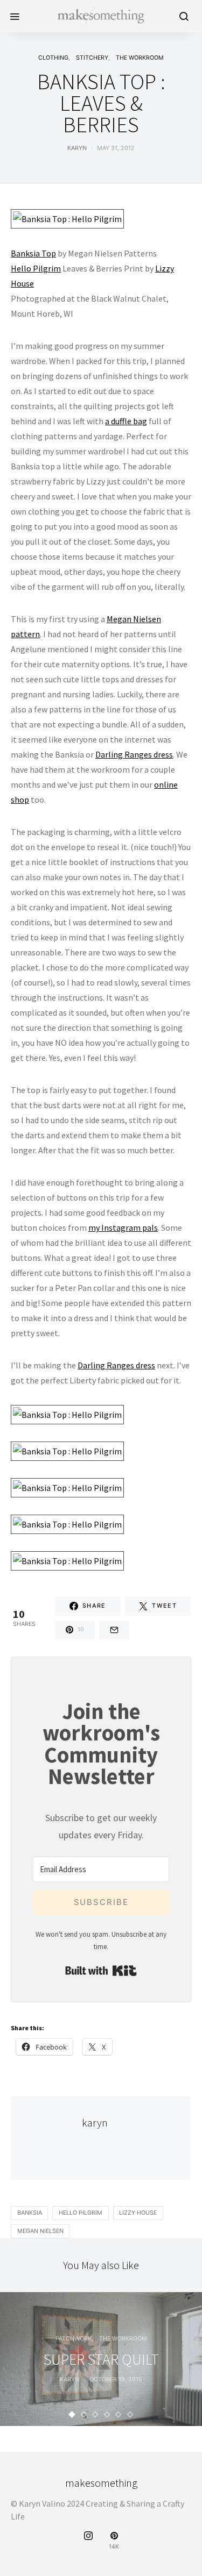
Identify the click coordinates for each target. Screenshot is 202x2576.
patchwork (74, 2339)
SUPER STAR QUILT (101, 2359)
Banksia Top (33, 253)
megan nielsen (40, 2231)
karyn (77, 148)
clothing (53, 58)
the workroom (140, 58)
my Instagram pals (123, 1228)
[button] (72, 2414)
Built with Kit (101, 1971)
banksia (30, 2213)
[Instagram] (88, 2541)
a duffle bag (126, 421)
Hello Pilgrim (36, 268)
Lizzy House (138, 2213)
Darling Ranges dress (134, 754)
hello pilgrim (81, 2213)
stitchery (92, 58)
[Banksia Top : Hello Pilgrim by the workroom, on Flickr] (67, 218)
